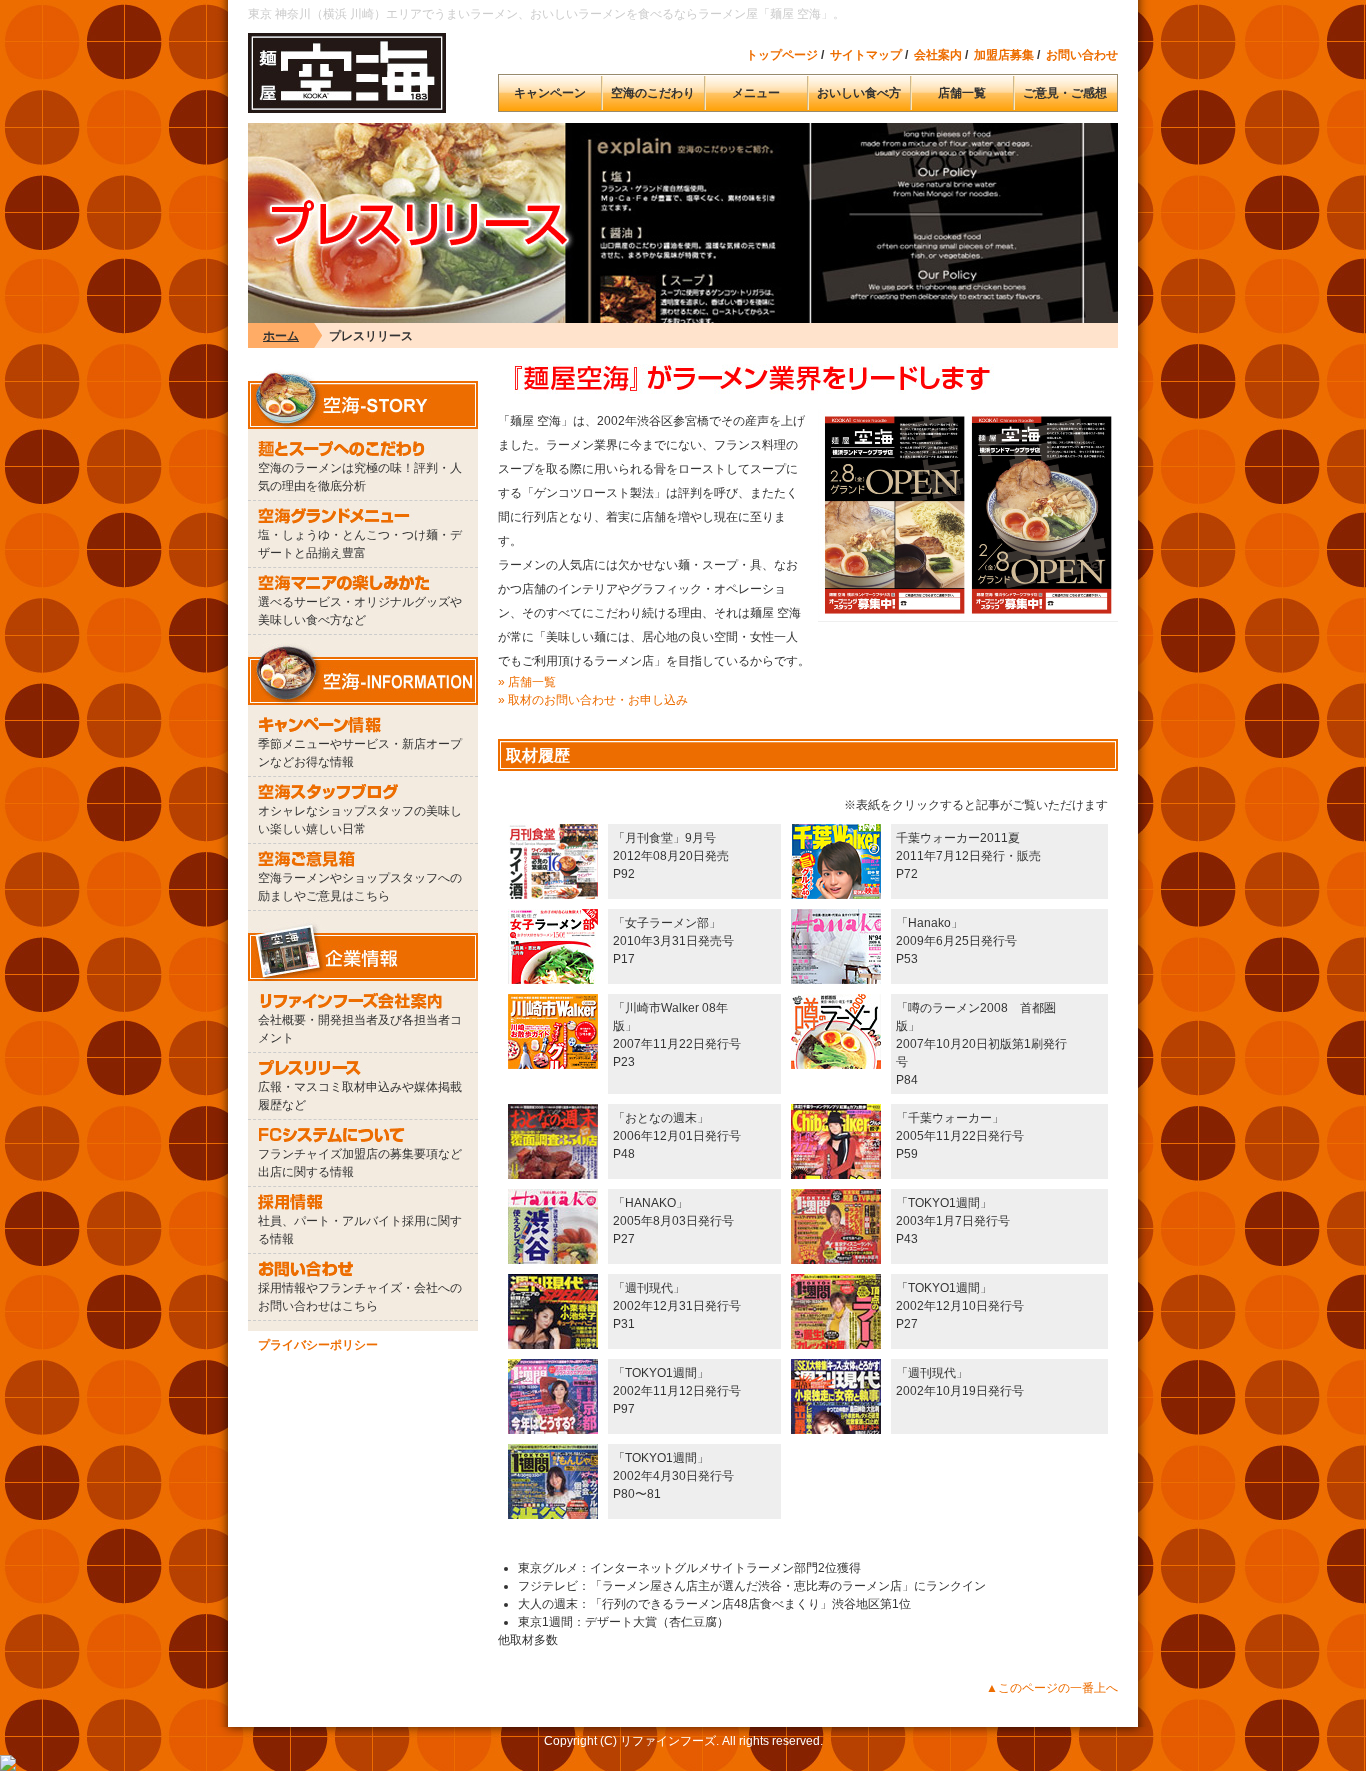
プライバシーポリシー (318, 1345)
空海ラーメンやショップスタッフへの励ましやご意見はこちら (360, 887)
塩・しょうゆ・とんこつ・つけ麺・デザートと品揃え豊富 (360, 544)
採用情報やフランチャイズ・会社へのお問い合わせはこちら (360, 1297)
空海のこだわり (653, 93)
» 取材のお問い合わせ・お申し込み (593, 700)
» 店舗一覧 (527, 682)
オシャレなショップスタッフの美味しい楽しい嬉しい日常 (360, 820)
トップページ (782, 55)
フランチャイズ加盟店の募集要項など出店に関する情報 (360, 1163)
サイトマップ (866, 55)
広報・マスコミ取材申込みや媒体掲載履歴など (360, 1096)
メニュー (756, 93)
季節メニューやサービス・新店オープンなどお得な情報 (360, 753)
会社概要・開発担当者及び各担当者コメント (360, 1029)
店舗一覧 (962, 93)
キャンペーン (550, 93)
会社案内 (938, 55)
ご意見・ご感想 (1065, 93)
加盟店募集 (1004, 55)
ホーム (281, 336)
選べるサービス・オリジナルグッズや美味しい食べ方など (360, 611)
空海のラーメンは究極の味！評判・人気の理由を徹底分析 (360, 477)
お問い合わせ (1082, 55)
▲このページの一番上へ (1052, 1688)
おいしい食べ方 (859, 93)
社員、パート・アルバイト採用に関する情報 (360, 1230)
